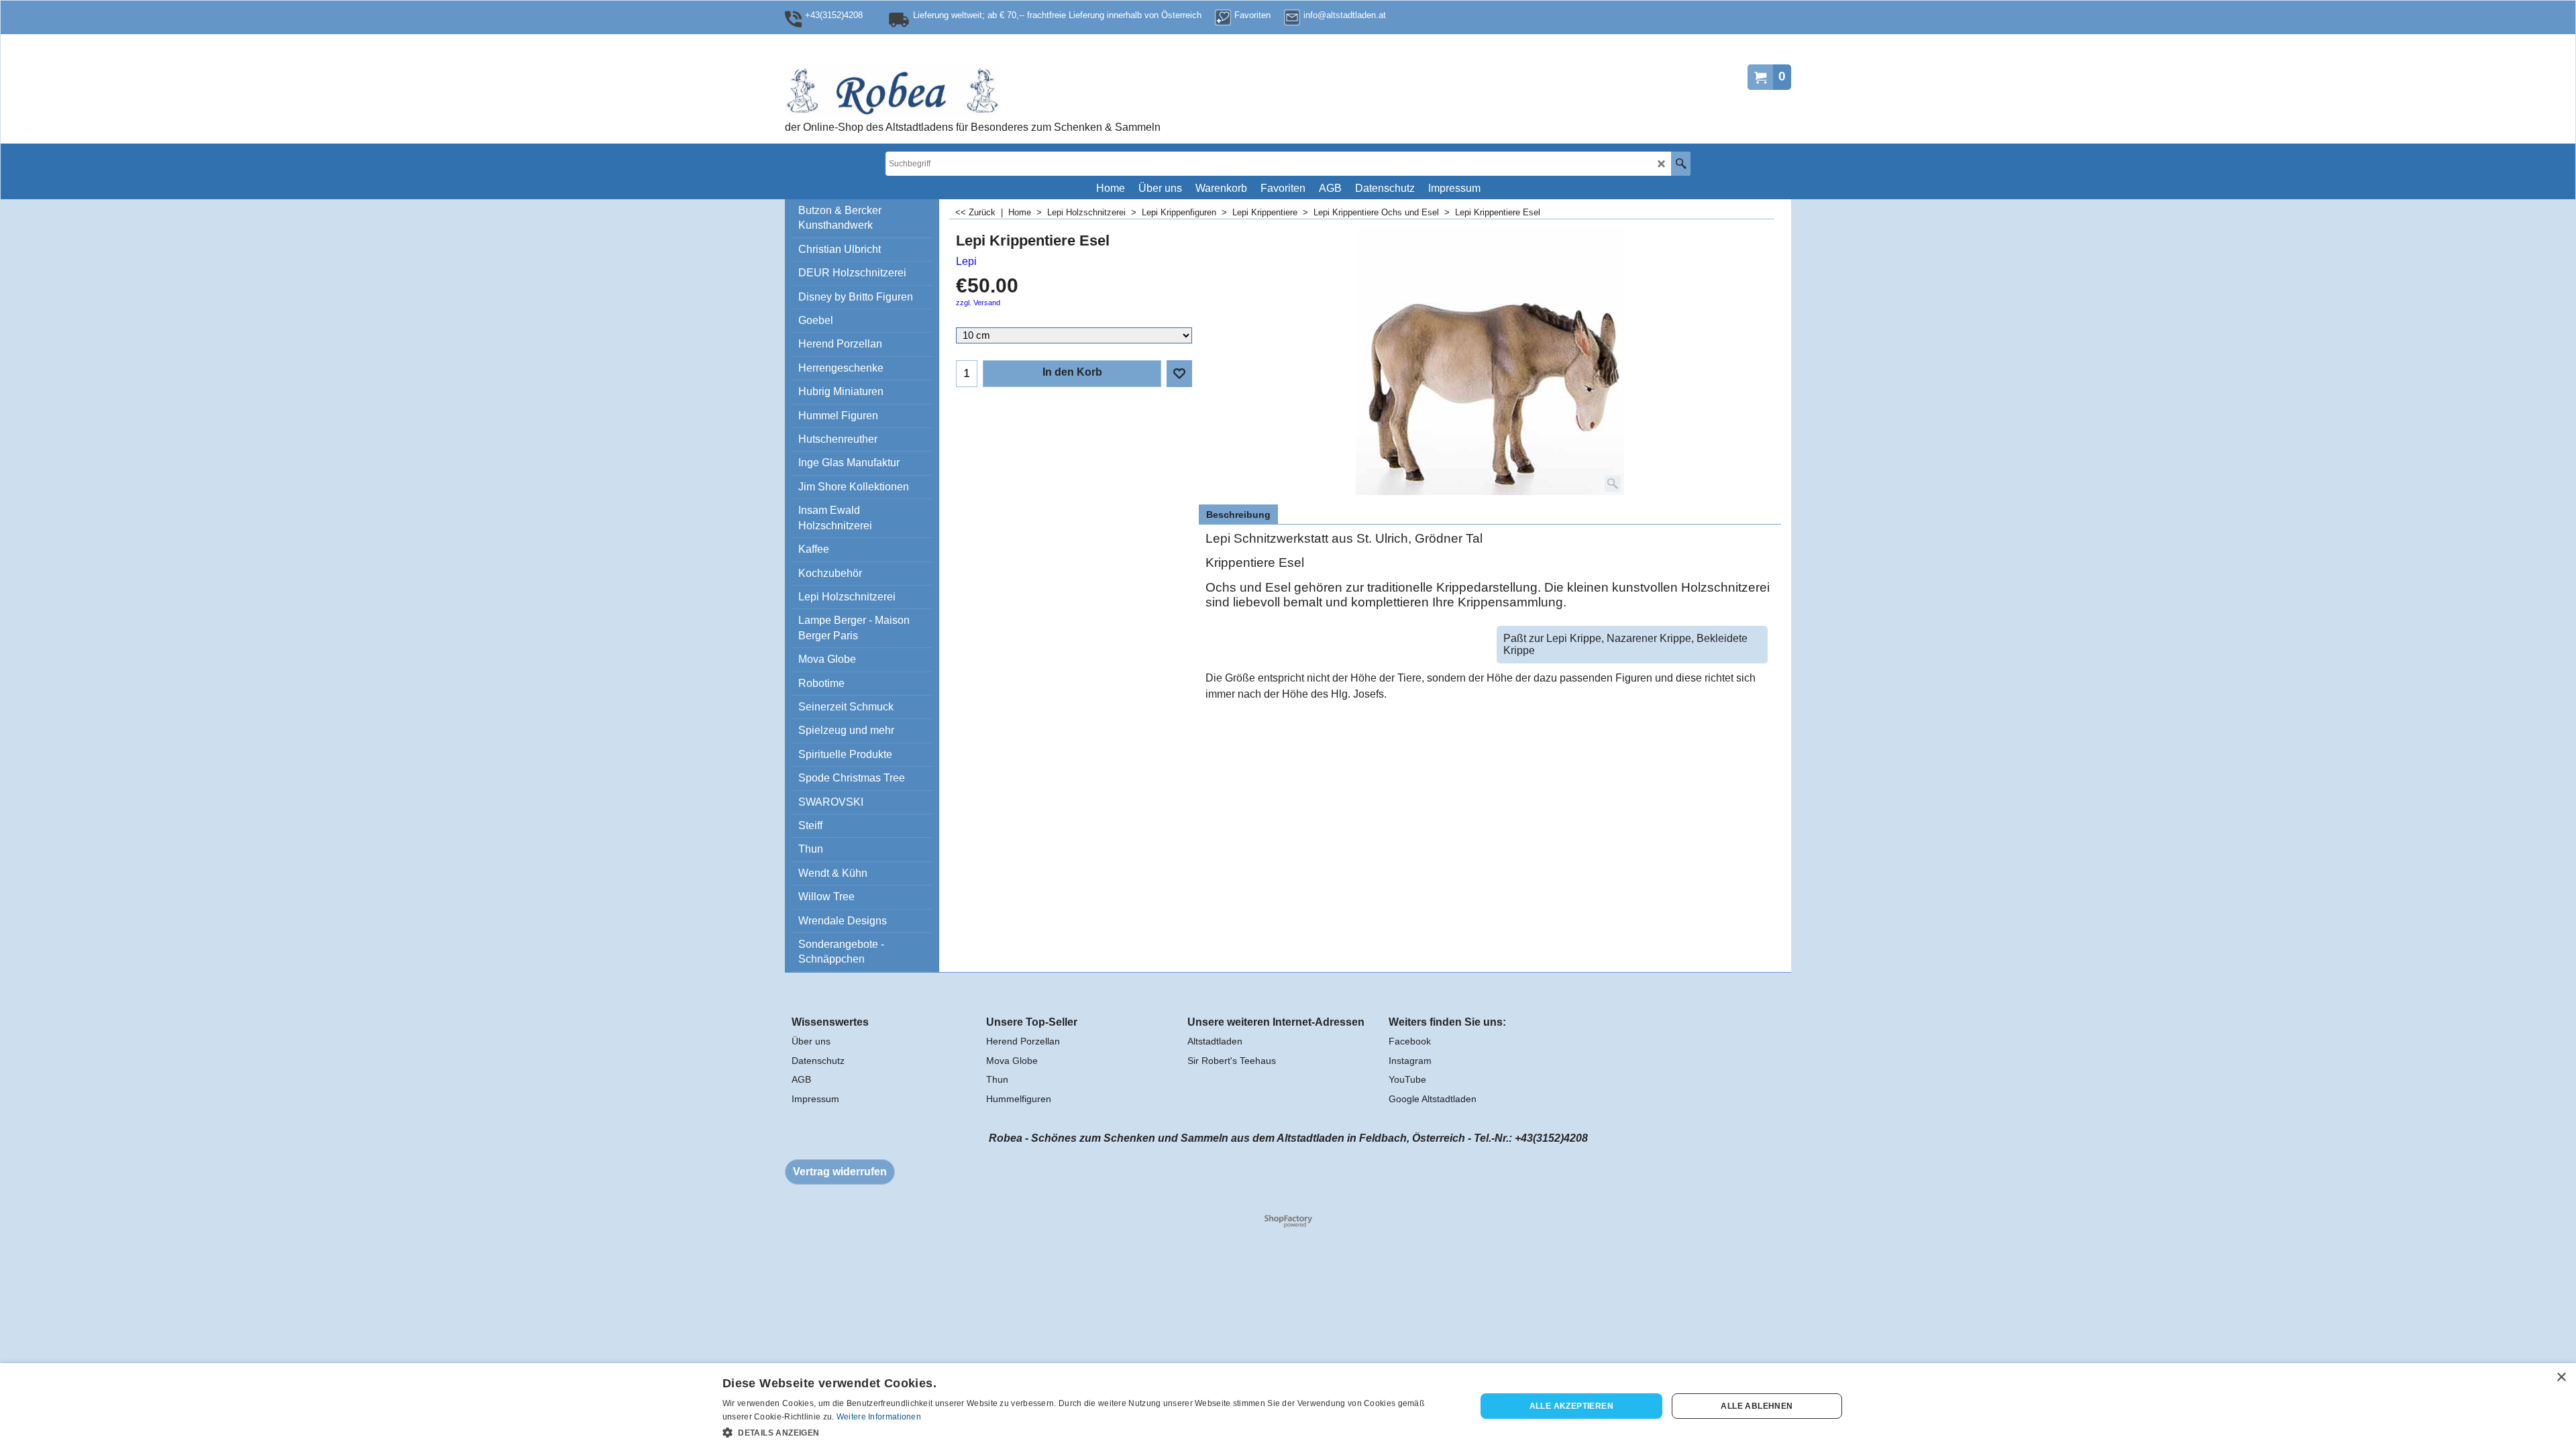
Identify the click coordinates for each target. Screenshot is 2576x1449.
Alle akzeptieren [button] (1571, 1406)
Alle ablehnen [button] (1757, 1406)
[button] (1088, 1432)
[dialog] (1288, 1406)
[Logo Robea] (936, 91)
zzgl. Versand (978, 303)
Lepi (966, 261)
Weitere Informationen (879, 1417)
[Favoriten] (1179, 374)
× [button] (2561, 1378)
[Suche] (1681, 164)
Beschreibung (1238, 515)
